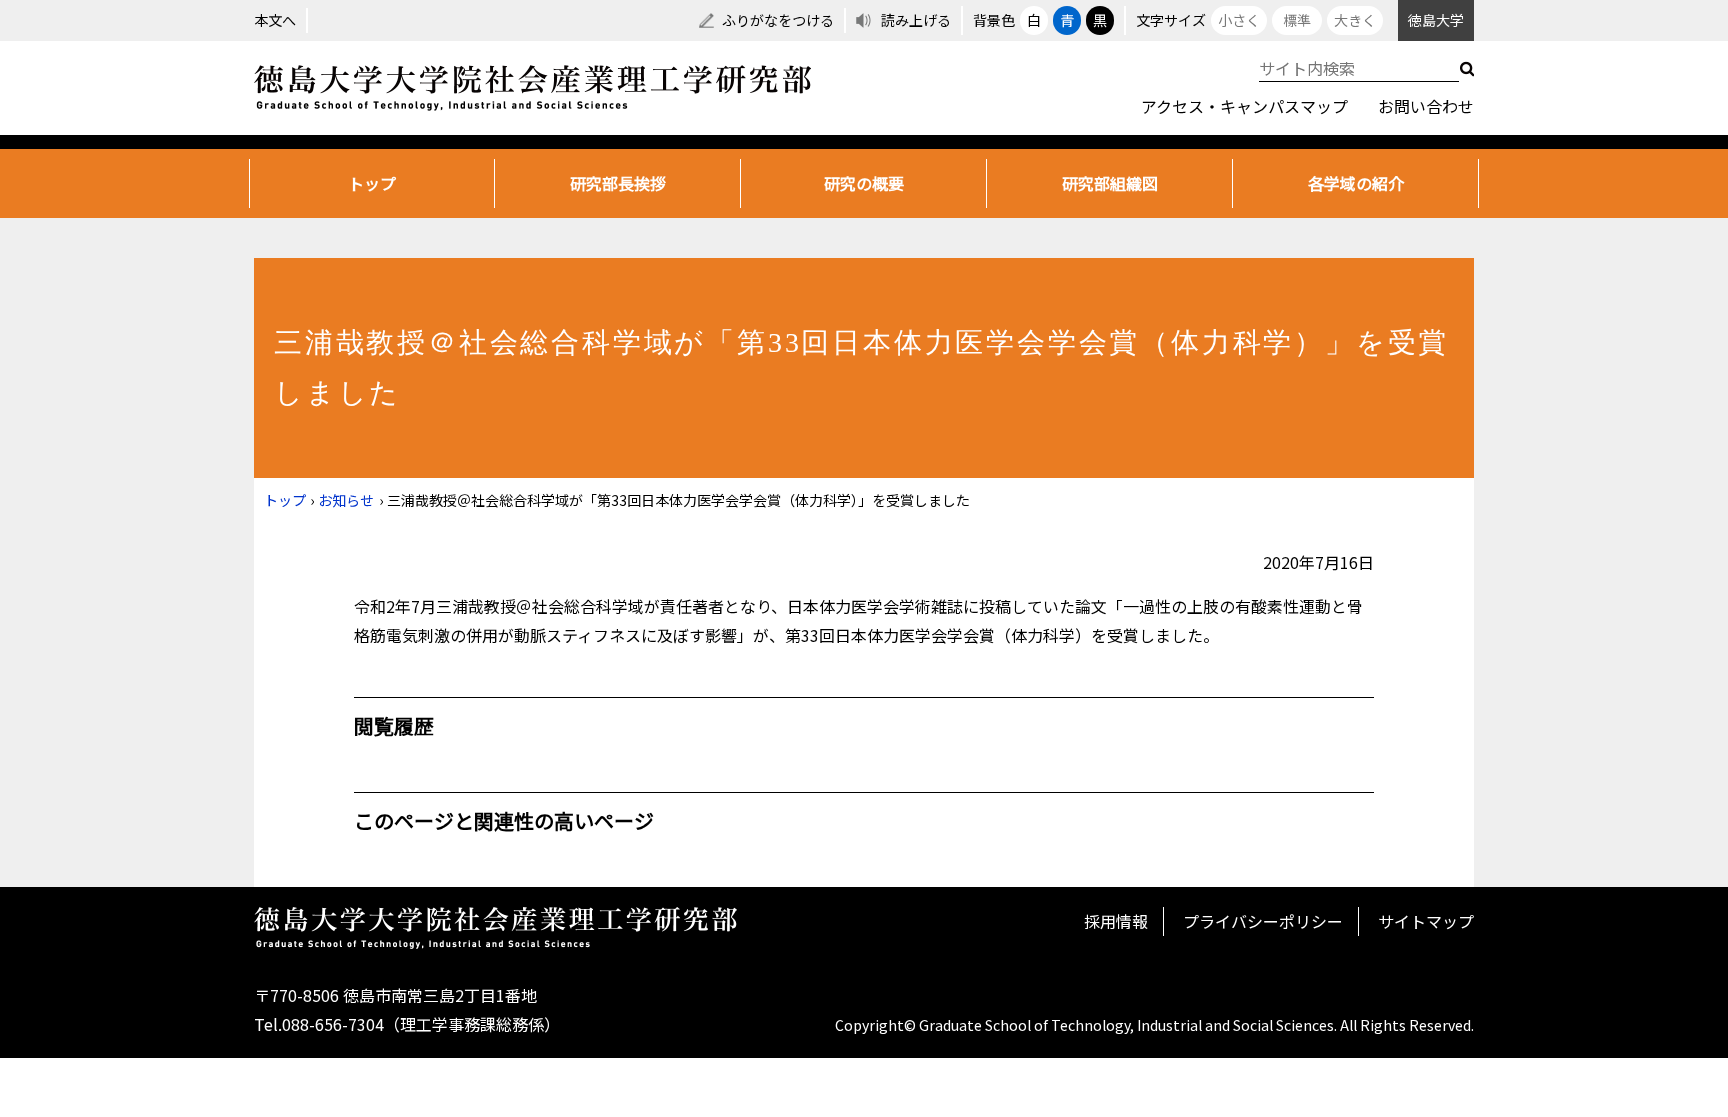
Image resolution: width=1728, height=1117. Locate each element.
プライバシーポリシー (1263, 921)
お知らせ (346, 500)
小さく (1239, 20)
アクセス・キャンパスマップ (1244, 106)
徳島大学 (1436, 20)
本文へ (275, 20)
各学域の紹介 (1356, 183)
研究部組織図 (1110, 183)
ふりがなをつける (778, 20)
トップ (372, 183)
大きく (1355, 20)
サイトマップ (1426, 921)
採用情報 (1116, 921)
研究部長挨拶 (618, 183)
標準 (1297, 20)
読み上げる (916, 20)
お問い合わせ (1426, 106)
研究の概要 (864, 183)
